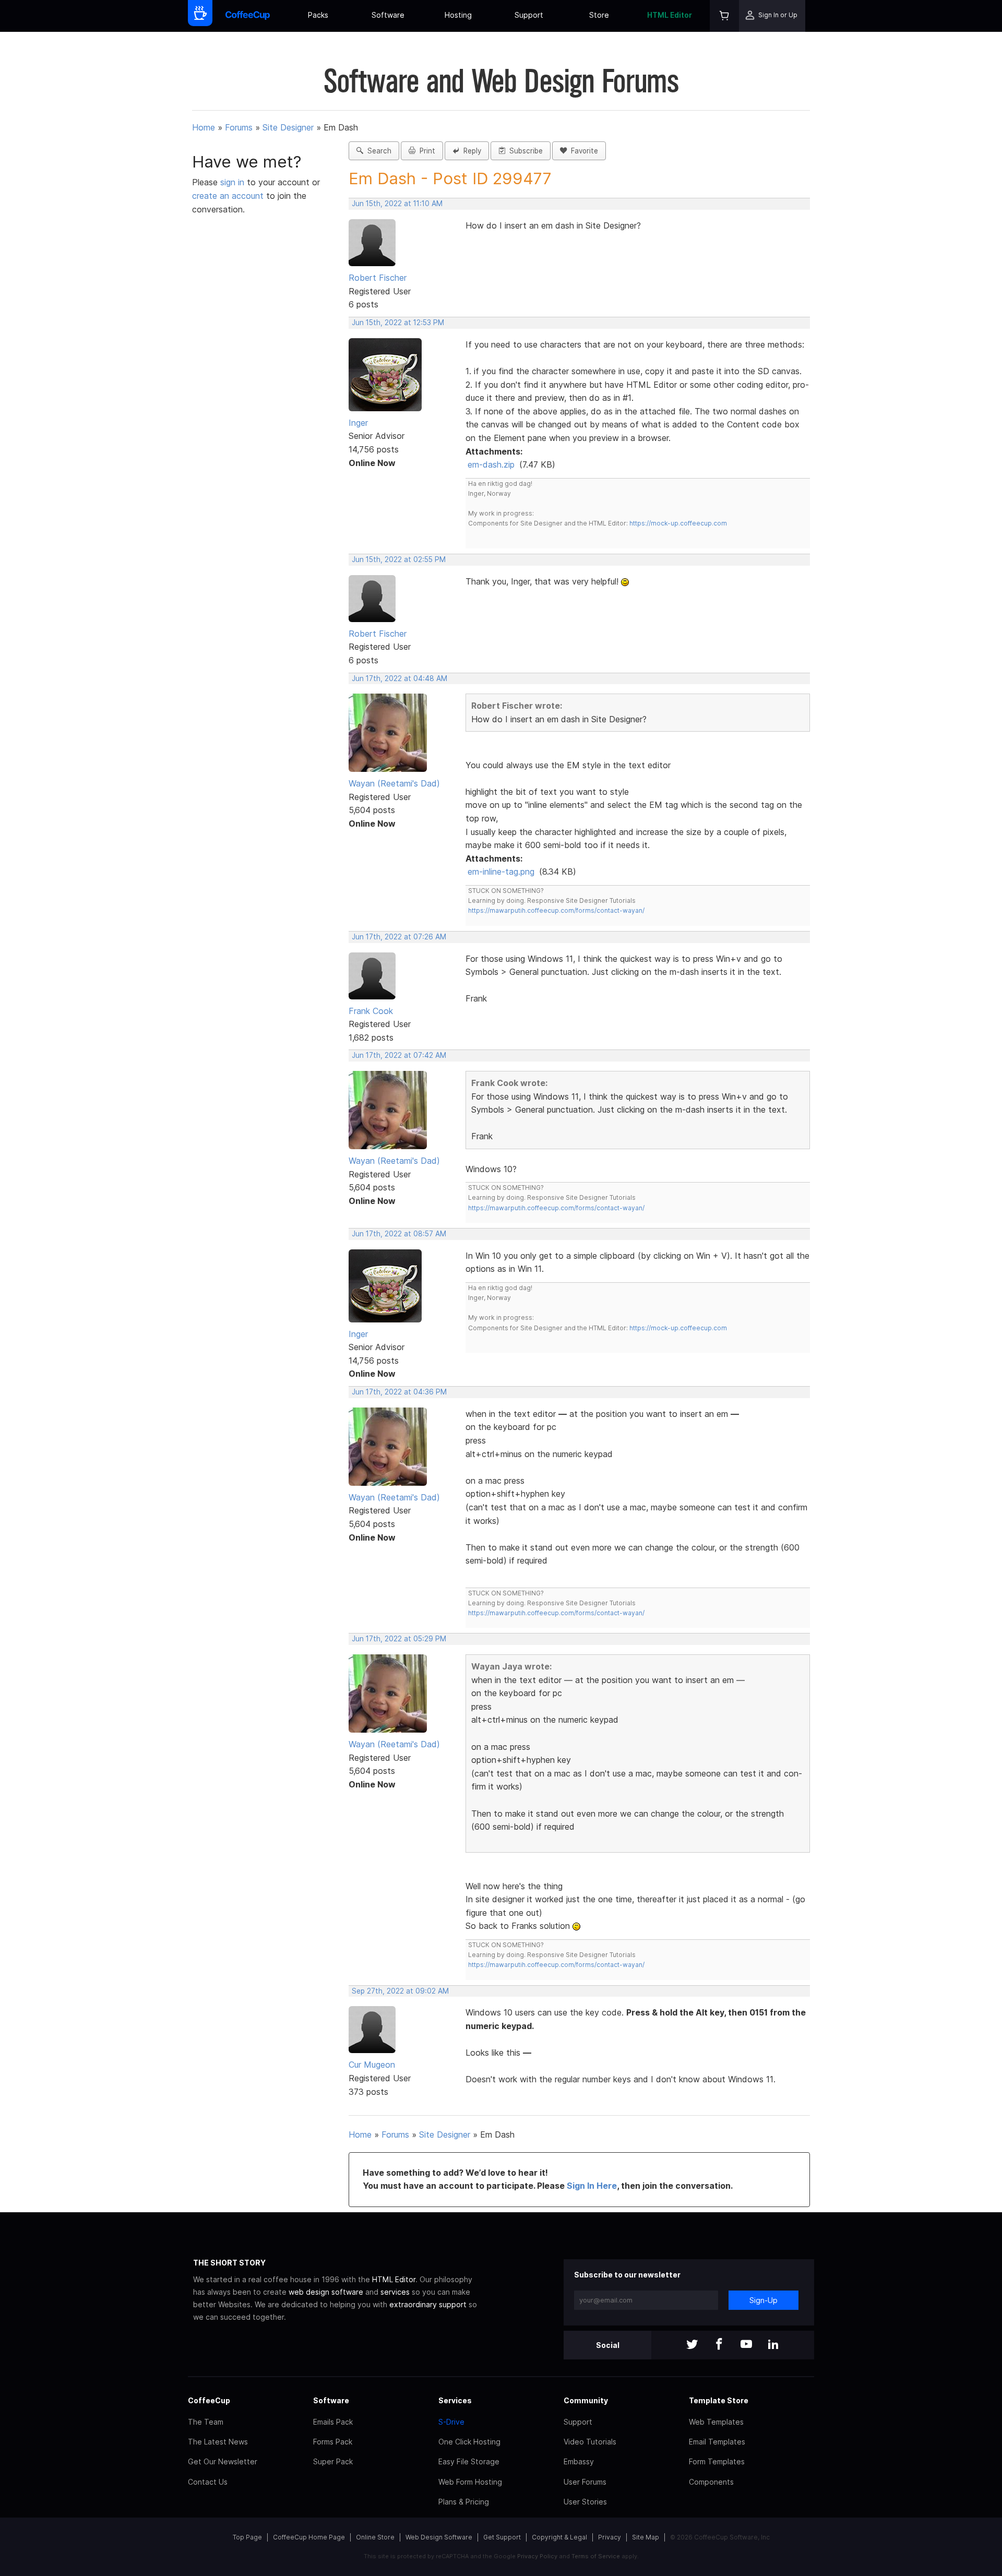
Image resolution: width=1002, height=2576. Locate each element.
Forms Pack (333, 2442)
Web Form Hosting (470, 2482)
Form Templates (717, 2461)
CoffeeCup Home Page (309, 2537)
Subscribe (524, 151)
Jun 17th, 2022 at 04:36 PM (399, 1392)
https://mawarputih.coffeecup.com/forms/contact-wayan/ (556, 910)
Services (455, 2400)
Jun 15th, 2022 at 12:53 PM (398, 323)
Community (586, 2400)
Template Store (719, 2400)
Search (377, 151)
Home (204, 127)
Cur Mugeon (372, 2065)
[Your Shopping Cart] (724, 16)
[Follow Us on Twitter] (692, 2345)
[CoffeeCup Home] (248, 16)
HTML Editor (670, 15)
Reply (470, 151)
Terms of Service (596, 2556)
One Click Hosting (469, 2442)
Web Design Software (439, 2537)
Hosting (458, 15)
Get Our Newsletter (223, 2461)
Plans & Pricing (464, 2502)
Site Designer (288, 127)
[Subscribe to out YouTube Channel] (746, 2345)
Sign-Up (764, 2300)
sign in (234, 182)
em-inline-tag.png (501, 872)
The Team (206, 2422)
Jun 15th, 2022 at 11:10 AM (397, 204)
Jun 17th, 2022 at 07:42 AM (399, 1055)
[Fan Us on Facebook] (719, 2345)
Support (529, 15)
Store (599, 15)
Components (711, 2482)
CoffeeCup (209, 2400)
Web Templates (716, 2422)
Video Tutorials (590, 2442)
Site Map (646, 2537)
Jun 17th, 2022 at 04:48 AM (399, 678)
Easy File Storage (469, 2461)
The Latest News (218, 2442)
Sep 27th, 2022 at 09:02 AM (400, 1991)
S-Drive (451, 2422)
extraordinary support (428, 2304)
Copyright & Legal (559, 2537)
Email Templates (717, 2442)
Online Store (375, 2537)
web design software (326, 2292)
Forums (239, 127)
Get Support (502, 2537)
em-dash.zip (491, 464)
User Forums (585, 2482)
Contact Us (208, 2482)
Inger (358, 423)
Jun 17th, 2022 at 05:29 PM (399, 1639)
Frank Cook (371, 1011)
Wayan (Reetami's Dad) (394, 783)
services (395, 2292)
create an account (228, 196)
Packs (318, 15)
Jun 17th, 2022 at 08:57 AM (399, 1234)
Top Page (247, 2537)
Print (425, 151)
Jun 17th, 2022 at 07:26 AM (399, 937)
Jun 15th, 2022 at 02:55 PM (399, 559)
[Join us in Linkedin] (773, 2345)
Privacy (610, 2537)
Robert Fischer (378, 278)
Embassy (579, 2461)
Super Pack (333, 2461)
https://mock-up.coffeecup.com (678, 523)
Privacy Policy (537, 2556)
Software (388, 15)
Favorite (582, 151)
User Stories (585, 2502)
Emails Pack (333, 2422)
